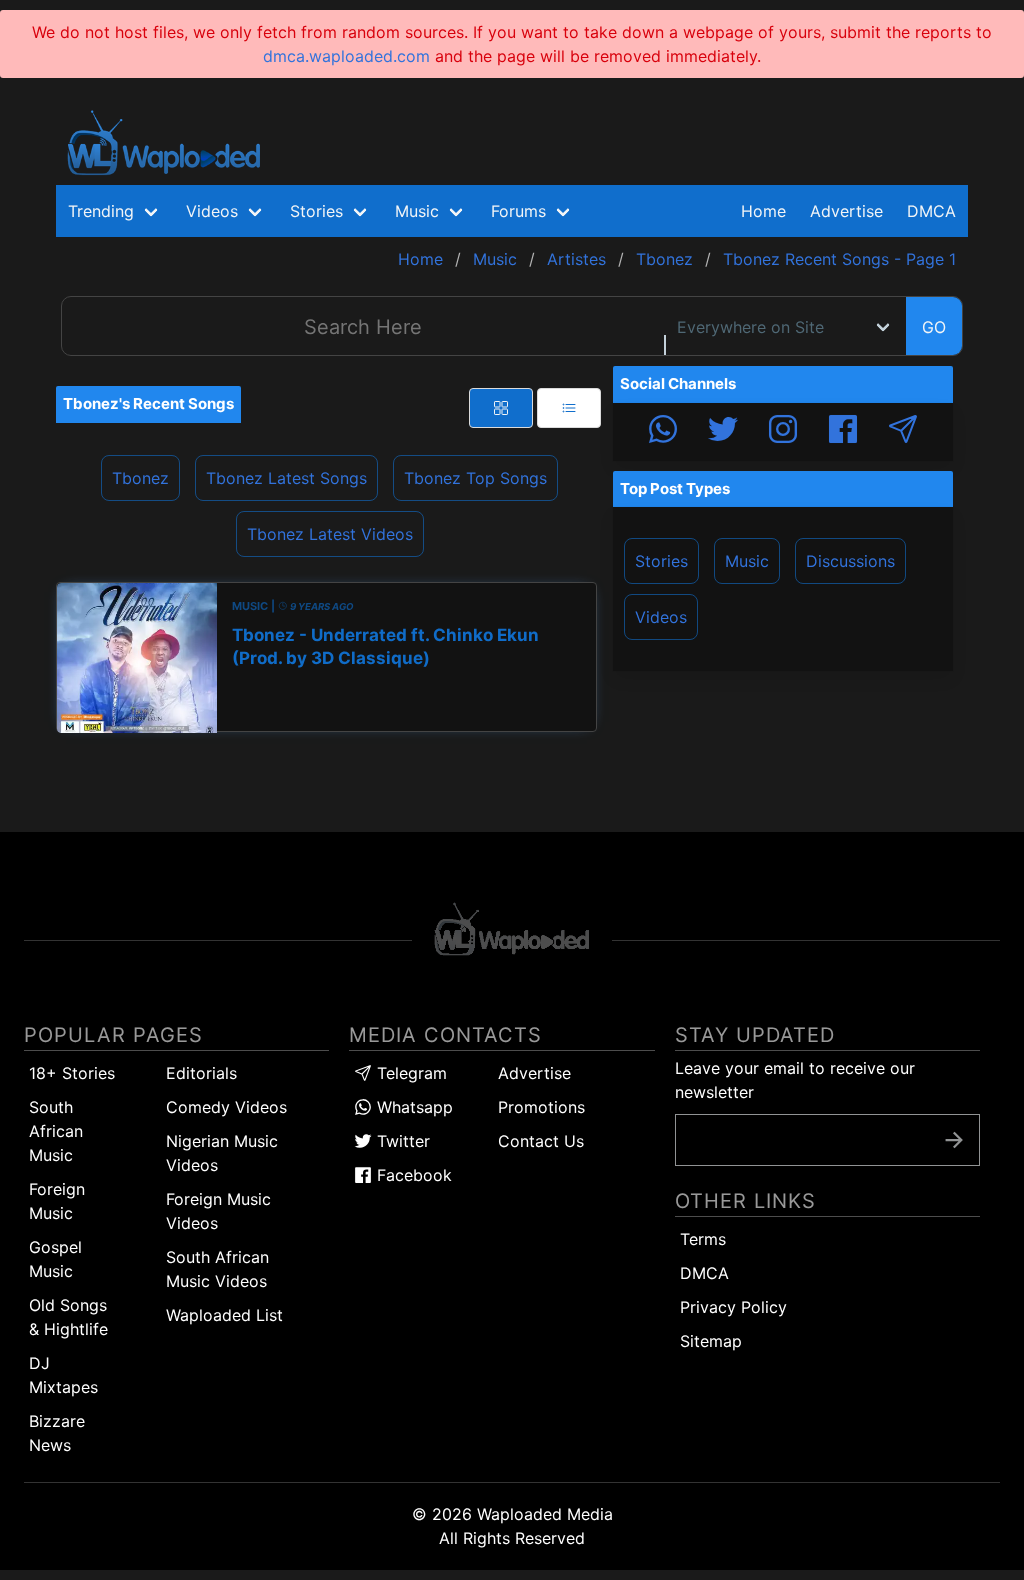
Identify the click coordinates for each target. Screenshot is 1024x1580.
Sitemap (711, 1341)
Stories (661, 561)
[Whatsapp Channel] (663, 432)
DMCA (931, 211)
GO (934, 327)
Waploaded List (224, 1315)
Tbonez (140, 478)
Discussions (850, 561)
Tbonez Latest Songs (286, 478)
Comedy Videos (226, 1107)
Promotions (541, 1107)
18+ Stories (72, 1073)
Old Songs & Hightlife (68, 1317)
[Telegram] (903, 432)
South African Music (56, 1131)
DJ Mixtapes (63, 1375)
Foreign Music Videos (218, 1211)
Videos (661, 617)
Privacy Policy (733, 1307)
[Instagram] (783, 432)
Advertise (534, 1073)
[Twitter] (723, 432)
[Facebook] (843, 432)
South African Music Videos (217, 1269)
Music (747, 561)
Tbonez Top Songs (475, 478)
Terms (703, 1239)
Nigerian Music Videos (222, 1153)
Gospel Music (55, 1259)
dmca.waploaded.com (346, 56)
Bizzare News (57, 1433)
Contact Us (541, 1141)
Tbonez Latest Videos (330, 534)
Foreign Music (57, 1201)
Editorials (201, 1073)
